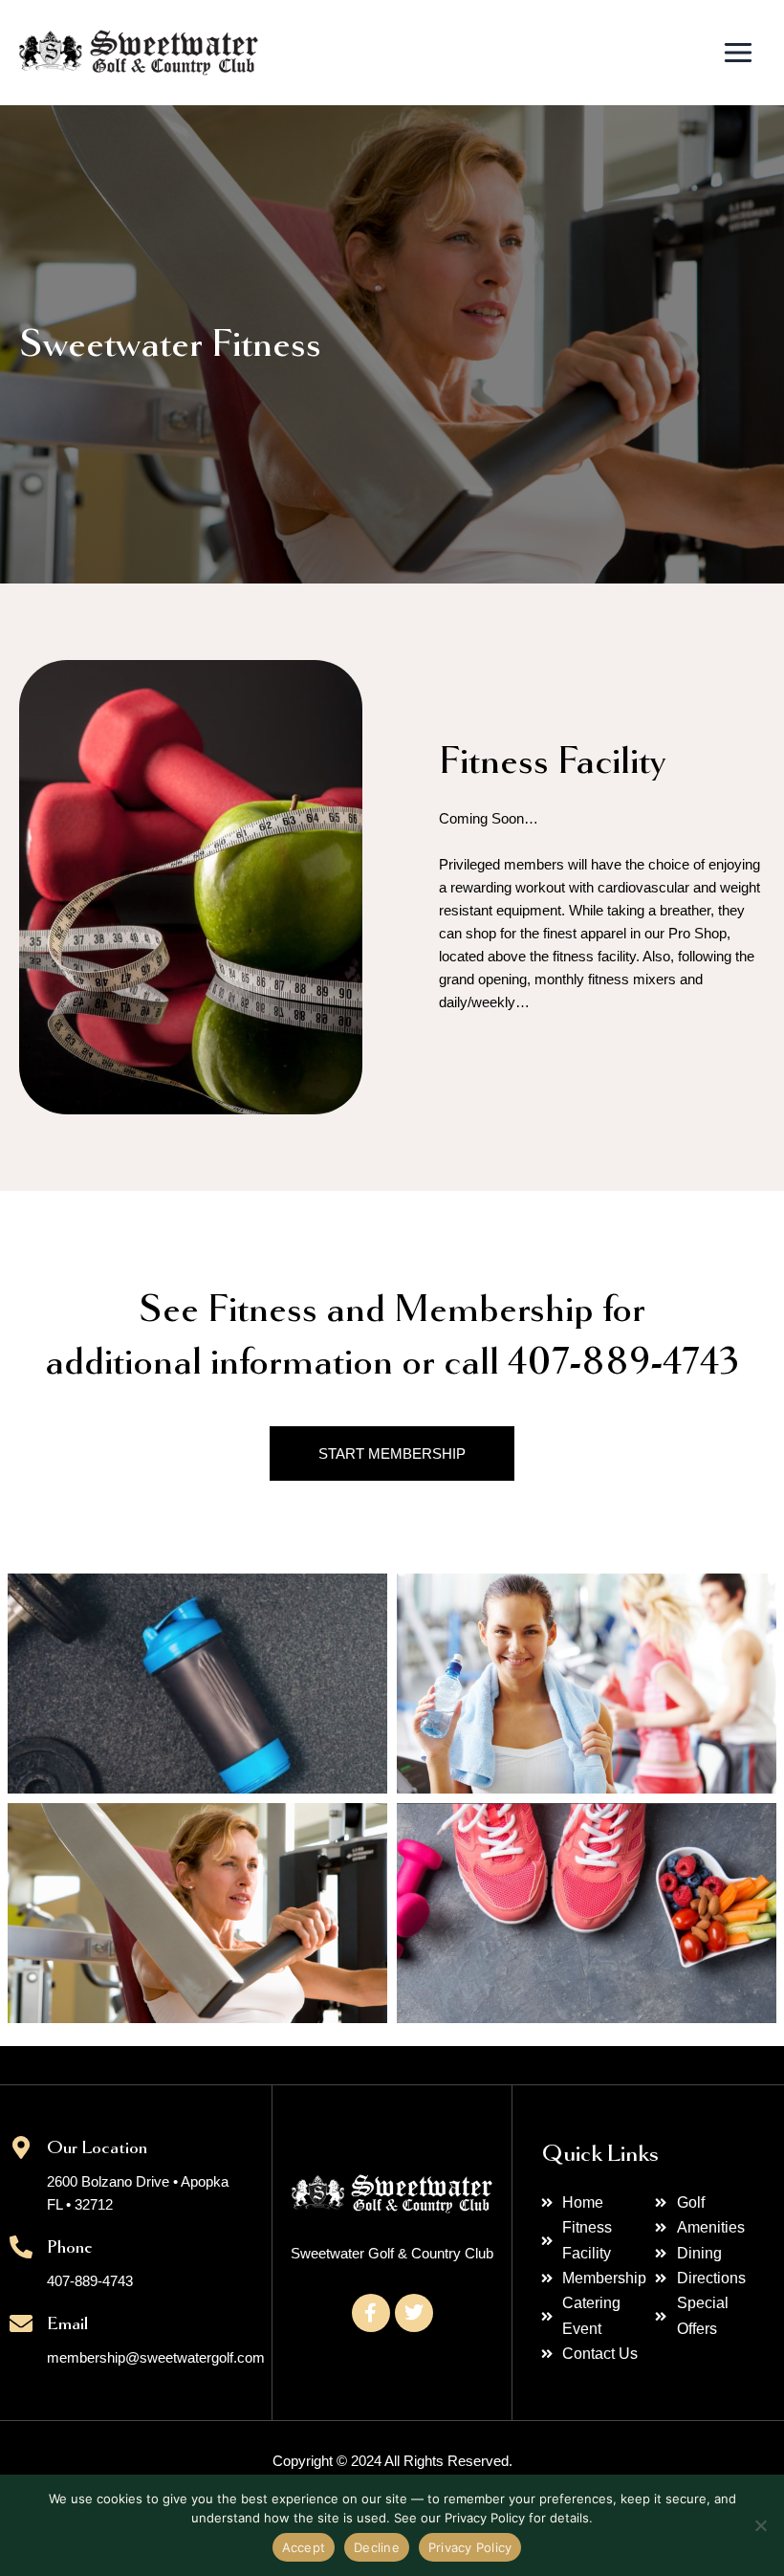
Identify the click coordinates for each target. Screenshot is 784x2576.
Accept (304, 2547)
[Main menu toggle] (738, 53)
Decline (377, 2547)
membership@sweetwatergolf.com (156, 2358)
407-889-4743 (90, 2281)
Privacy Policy (470, 2547)
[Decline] (760, 2525)
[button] (197, 1675)
